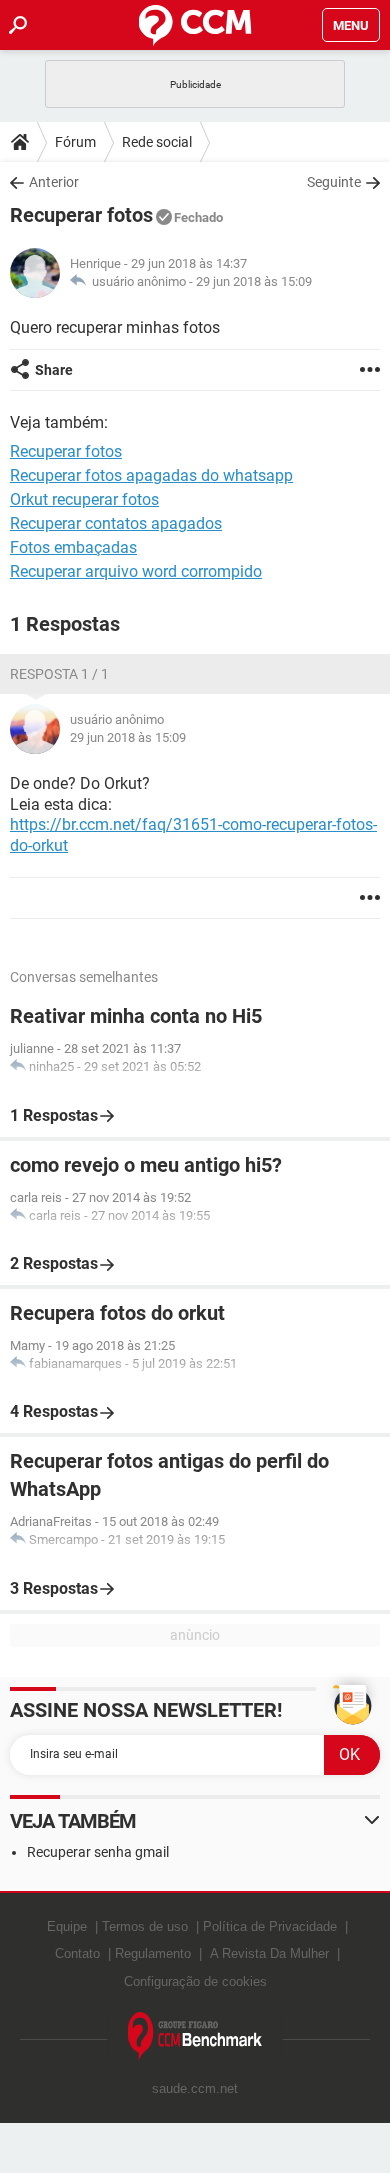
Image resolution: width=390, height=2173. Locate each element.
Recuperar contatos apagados (116, 523)
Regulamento (153, 1953)
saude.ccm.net (195, 2088)
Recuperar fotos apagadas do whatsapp (151, 475)
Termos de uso (145, 1926)
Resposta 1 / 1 (59, 674)
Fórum (75, 142)
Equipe (67, 1926)
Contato (77, 1953)
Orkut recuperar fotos (84, 499)
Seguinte (334, 182)
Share (54, 370)
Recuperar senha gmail (98, 1852)
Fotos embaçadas (73, 547)
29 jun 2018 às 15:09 (254, 281)
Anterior (54, 182)
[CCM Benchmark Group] (195, 2036)
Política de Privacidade (270, 1926)
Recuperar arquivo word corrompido (136, 571)
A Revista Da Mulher (269, 1953)
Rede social (157, 142)
